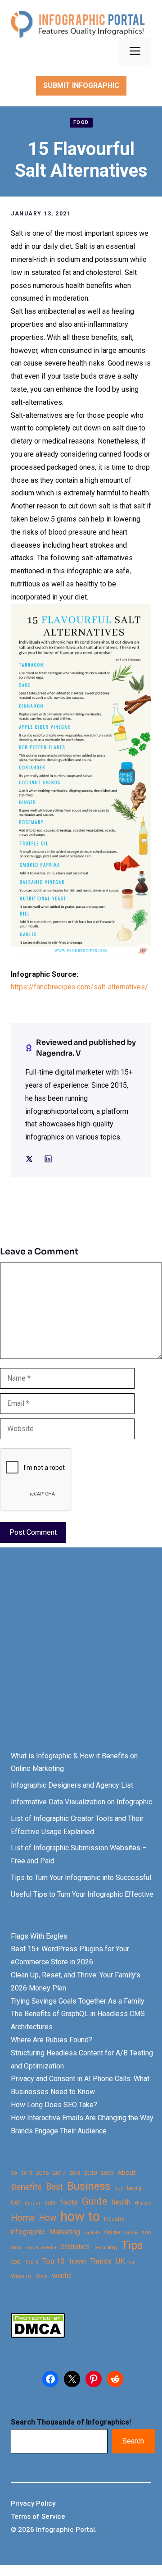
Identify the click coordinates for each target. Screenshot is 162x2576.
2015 (27, 2173)
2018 (75, 2173)
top (16, 2262)
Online (112, 2232)
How (47, 2218)
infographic (28, 2232)
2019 (90, 2173)
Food (81, 122)
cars (50, 2202)
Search (133, 2441)
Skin (16, 2248)
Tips (132, 2246)
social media (41, 2248)
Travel (77, 2261)
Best (54, 2187)
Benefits (26, 2187)
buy (119, 2188)
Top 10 (53, 2261)
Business (89, 2186)
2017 (59, 2173)
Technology (106, 2248)
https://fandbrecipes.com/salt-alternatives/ (79, 987)
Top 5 (31, 2262)
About (126, 2173)
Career (33, 2203)
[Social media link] (29, 1159)
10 (14, 2173)
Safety (131, 2233)
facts (69, 2202)
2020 (107, 2173)
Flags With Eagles (39, 1936)
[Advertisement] (81, 1657)
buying (134, 2188)
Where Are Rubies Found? (52, 2040)
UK (120, 2261)
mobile (92, 2233)
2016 (42, 2173)
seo (146, 2232)
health (121, 2202)
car (16, 2202)
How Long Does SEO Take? (54, 2105)
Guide (95, 2201)
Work (42, 2276)
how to (80, 2217)
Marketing (65, 2232)
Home (23, 2218)
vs (131, 2262)
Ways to (21, 2276)
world (61, 2275)
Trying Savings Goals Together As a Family (78, 2001)
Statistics (75, 2247)
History (143, 2203)
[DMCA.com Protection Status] (38, 2336)
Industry (114, 2219)
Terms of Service (38, 2517)
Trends (101, 2261)
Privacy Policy (33, 2503)
